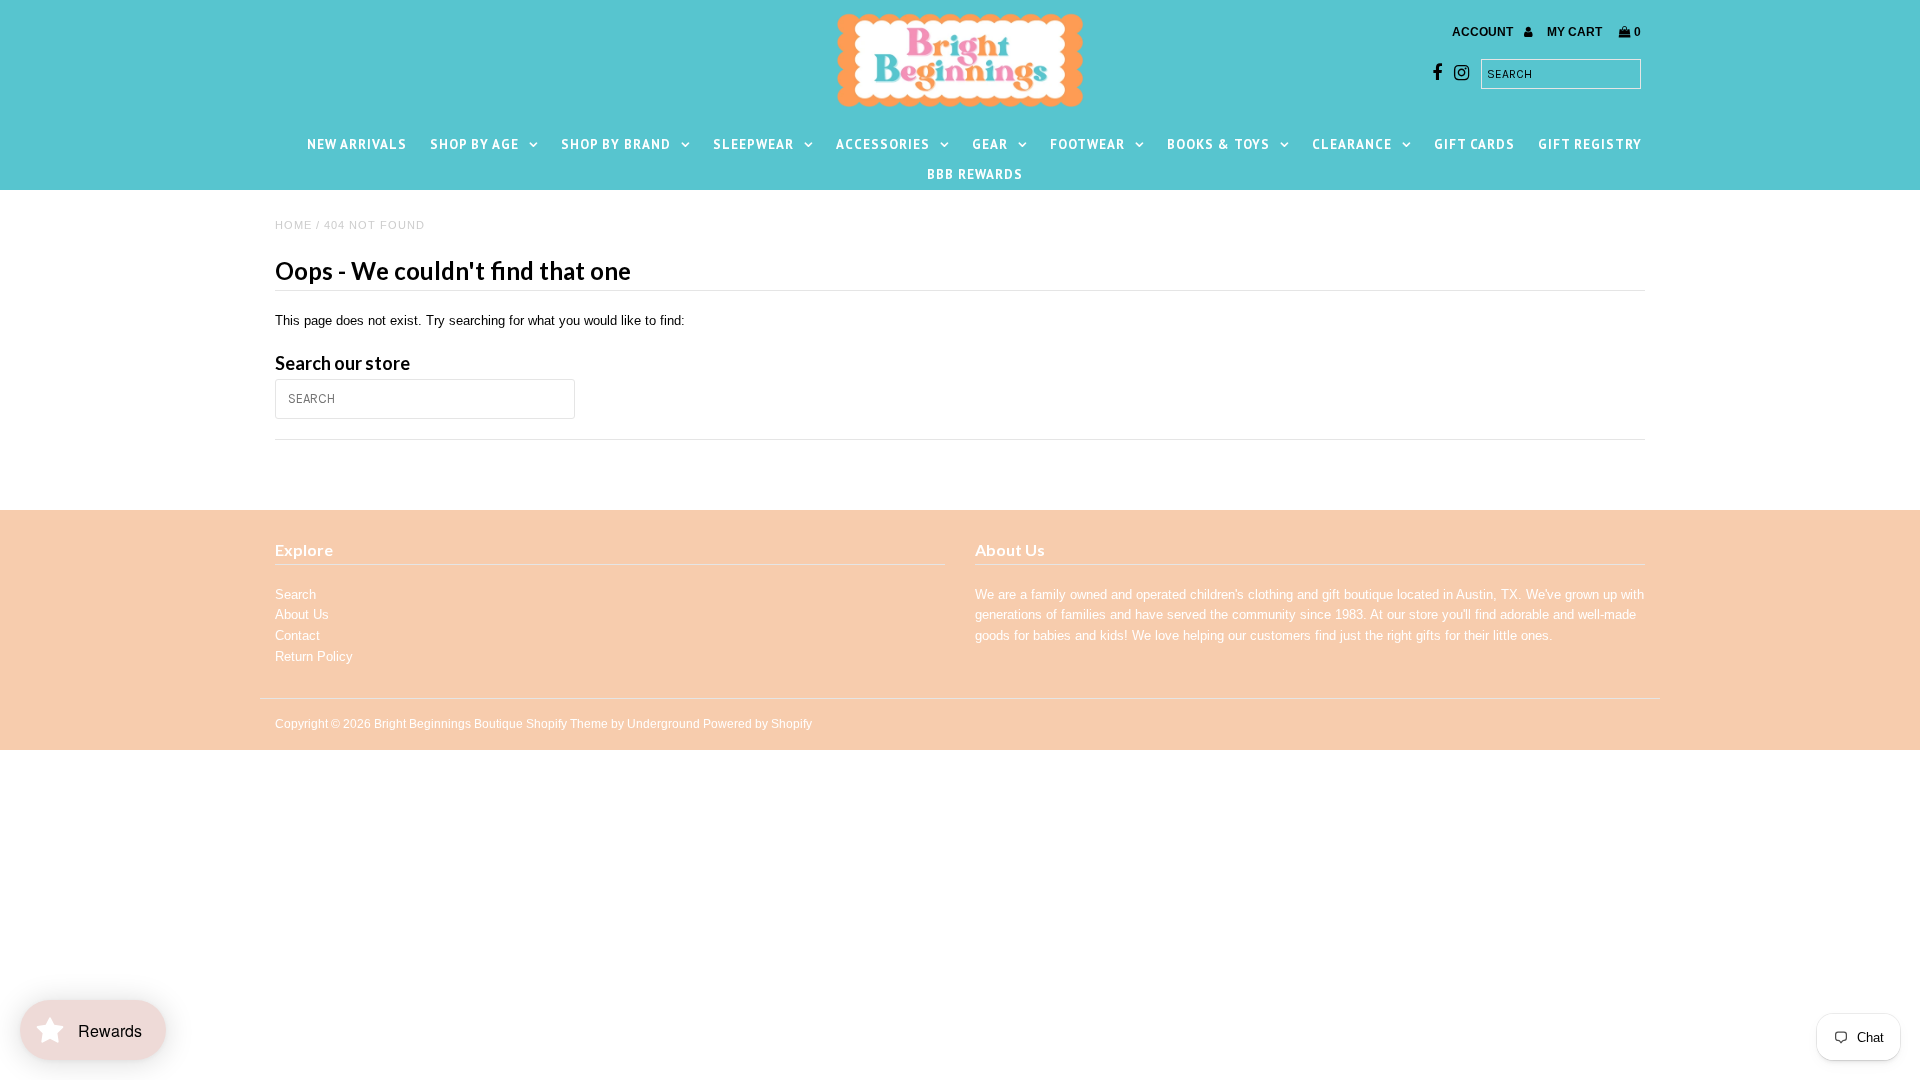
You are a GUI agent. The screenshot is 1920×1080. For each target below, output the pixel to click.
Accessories (883, 144)
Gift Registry (1590, 144)
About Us (302, 614)
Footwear (1087, 144)
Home (293, 225)
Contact (297, 635)
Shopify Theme (567, 724)
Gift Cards (1474, 144)
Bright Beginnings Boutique (448, 724)
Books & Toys (1218, 144)
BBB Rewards (975, 174)
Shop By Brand (616, 144)
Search (295, 594)
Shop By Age (474, 144)
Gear (990, 144)
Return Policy (314, 656)
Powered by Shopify (757, 724)
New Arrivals (357, 144)
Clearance (1352, 144)
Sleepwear (753, 144)
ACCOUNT (1484, 32)
